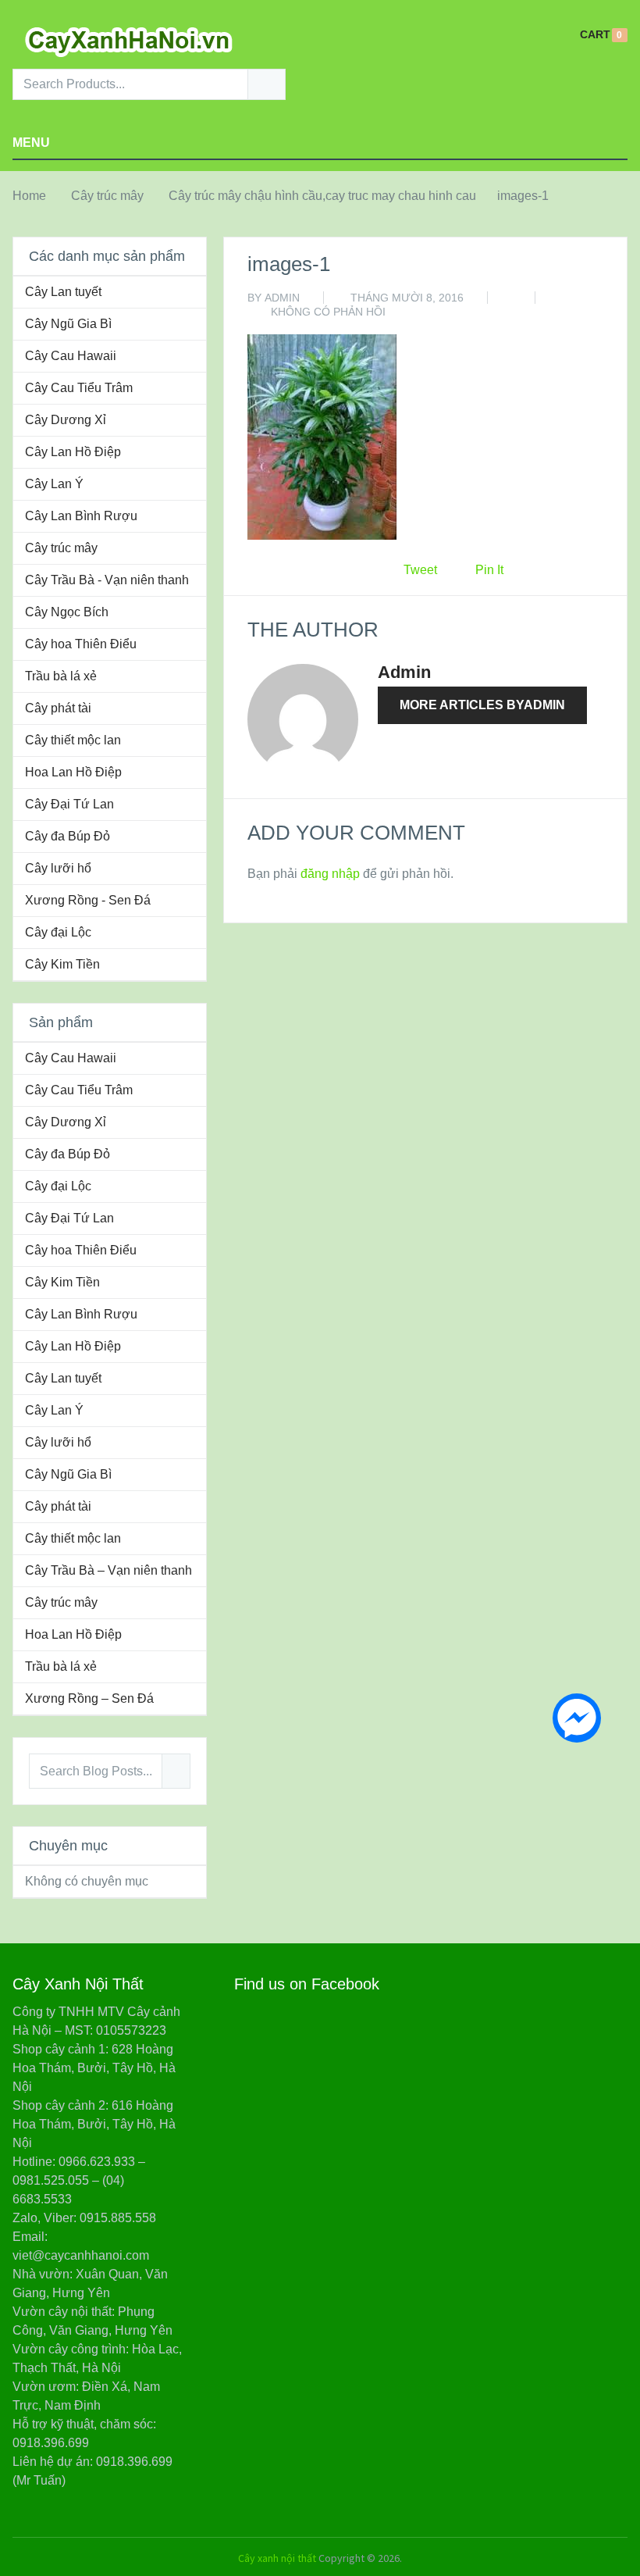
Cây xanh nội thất (277, 2558)
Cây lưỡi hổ (58, 868)
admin (282, 298)
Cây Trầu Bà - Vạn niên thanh (107, 580)
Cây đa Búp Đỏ (68, 836)
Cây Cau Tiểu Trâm (79, 388)
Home (29, 196)
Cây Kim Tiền (62, 964)
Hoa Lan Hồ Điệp (73, 772)
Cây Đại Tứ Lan (69, 804)
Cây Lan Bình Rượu (81, 516)
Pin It (489, 570)
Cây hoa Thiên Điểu (81, 644)
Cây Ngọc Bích (67, 612)
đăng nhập (330, 874)
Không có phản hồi (328, 312)
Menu (31, 143)
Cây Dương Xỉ (66, 420)
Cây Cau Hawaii (71, 356)
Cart (595, 35)
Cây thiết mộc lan (73, 740)
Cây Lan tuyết (63, 292)
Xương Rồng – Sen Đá (89, 1698)
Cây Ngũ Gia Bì (68, 324)
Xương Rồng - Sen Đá (88, 900)
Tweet (420, 570)
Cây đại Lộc (58, 932)
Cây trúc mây (107, 196)
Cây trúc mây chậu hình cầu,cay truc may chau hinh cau (322, 196)
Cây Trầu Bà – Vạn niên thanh (108, 1570)
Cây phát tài (58, 708)
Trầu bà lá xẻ (61, 676)
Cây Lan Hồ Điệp (73, 452)
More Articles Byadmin (482, 705)
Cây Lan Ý (54, 484)
